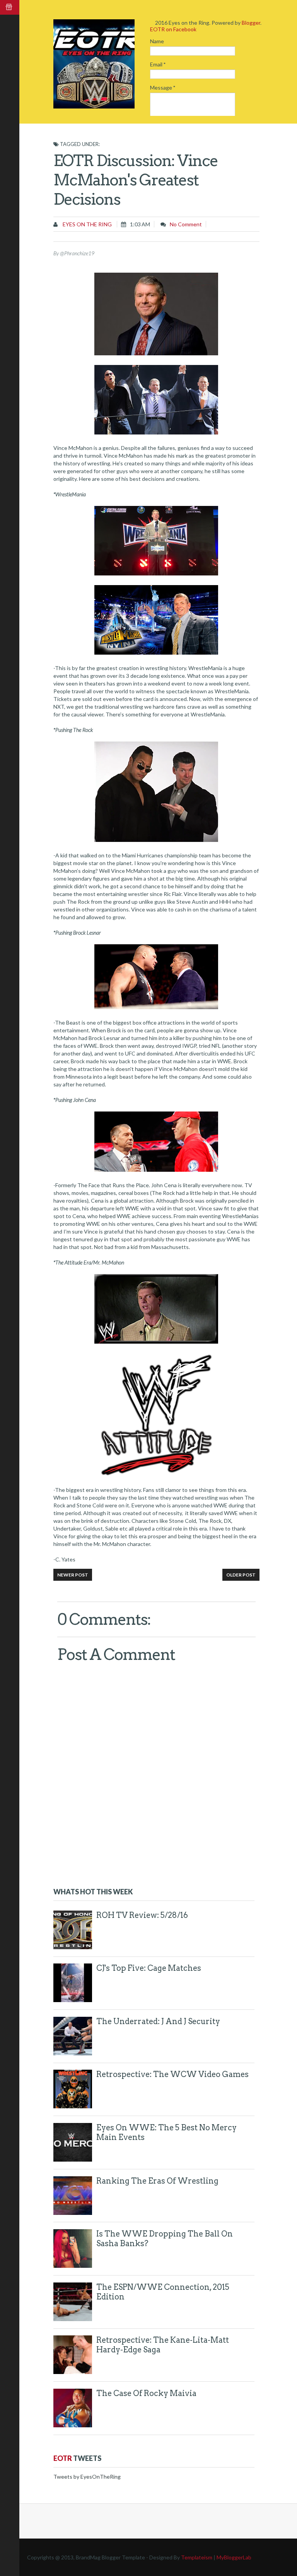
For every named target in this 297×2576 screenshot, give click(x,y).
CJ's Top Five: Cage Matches (149, 1968)
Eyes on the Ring (87, 224)
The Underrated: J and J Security (158, 2021)
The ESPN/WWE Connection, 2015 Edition (163, 2292)
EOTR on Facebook (173, 29)
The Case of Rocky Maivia (146, 2393)
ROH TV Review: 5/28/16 (142, 1915)
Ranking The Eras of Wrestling (157, 2181)
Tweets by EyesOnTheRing (87, 2477)
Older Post (241, 1575)
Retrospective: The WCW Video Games (172, 2074)
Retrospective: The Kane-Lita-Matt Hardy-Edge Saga (163, 2345)
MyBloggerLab (234, 2557)
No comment (186, 224)
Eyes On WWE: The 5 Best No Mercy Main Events (166, 2132)
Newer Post (73, 1575)
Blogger (251, 23)
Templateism (197, 2557)
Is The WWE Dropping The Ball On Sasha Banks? (165, 2239)
